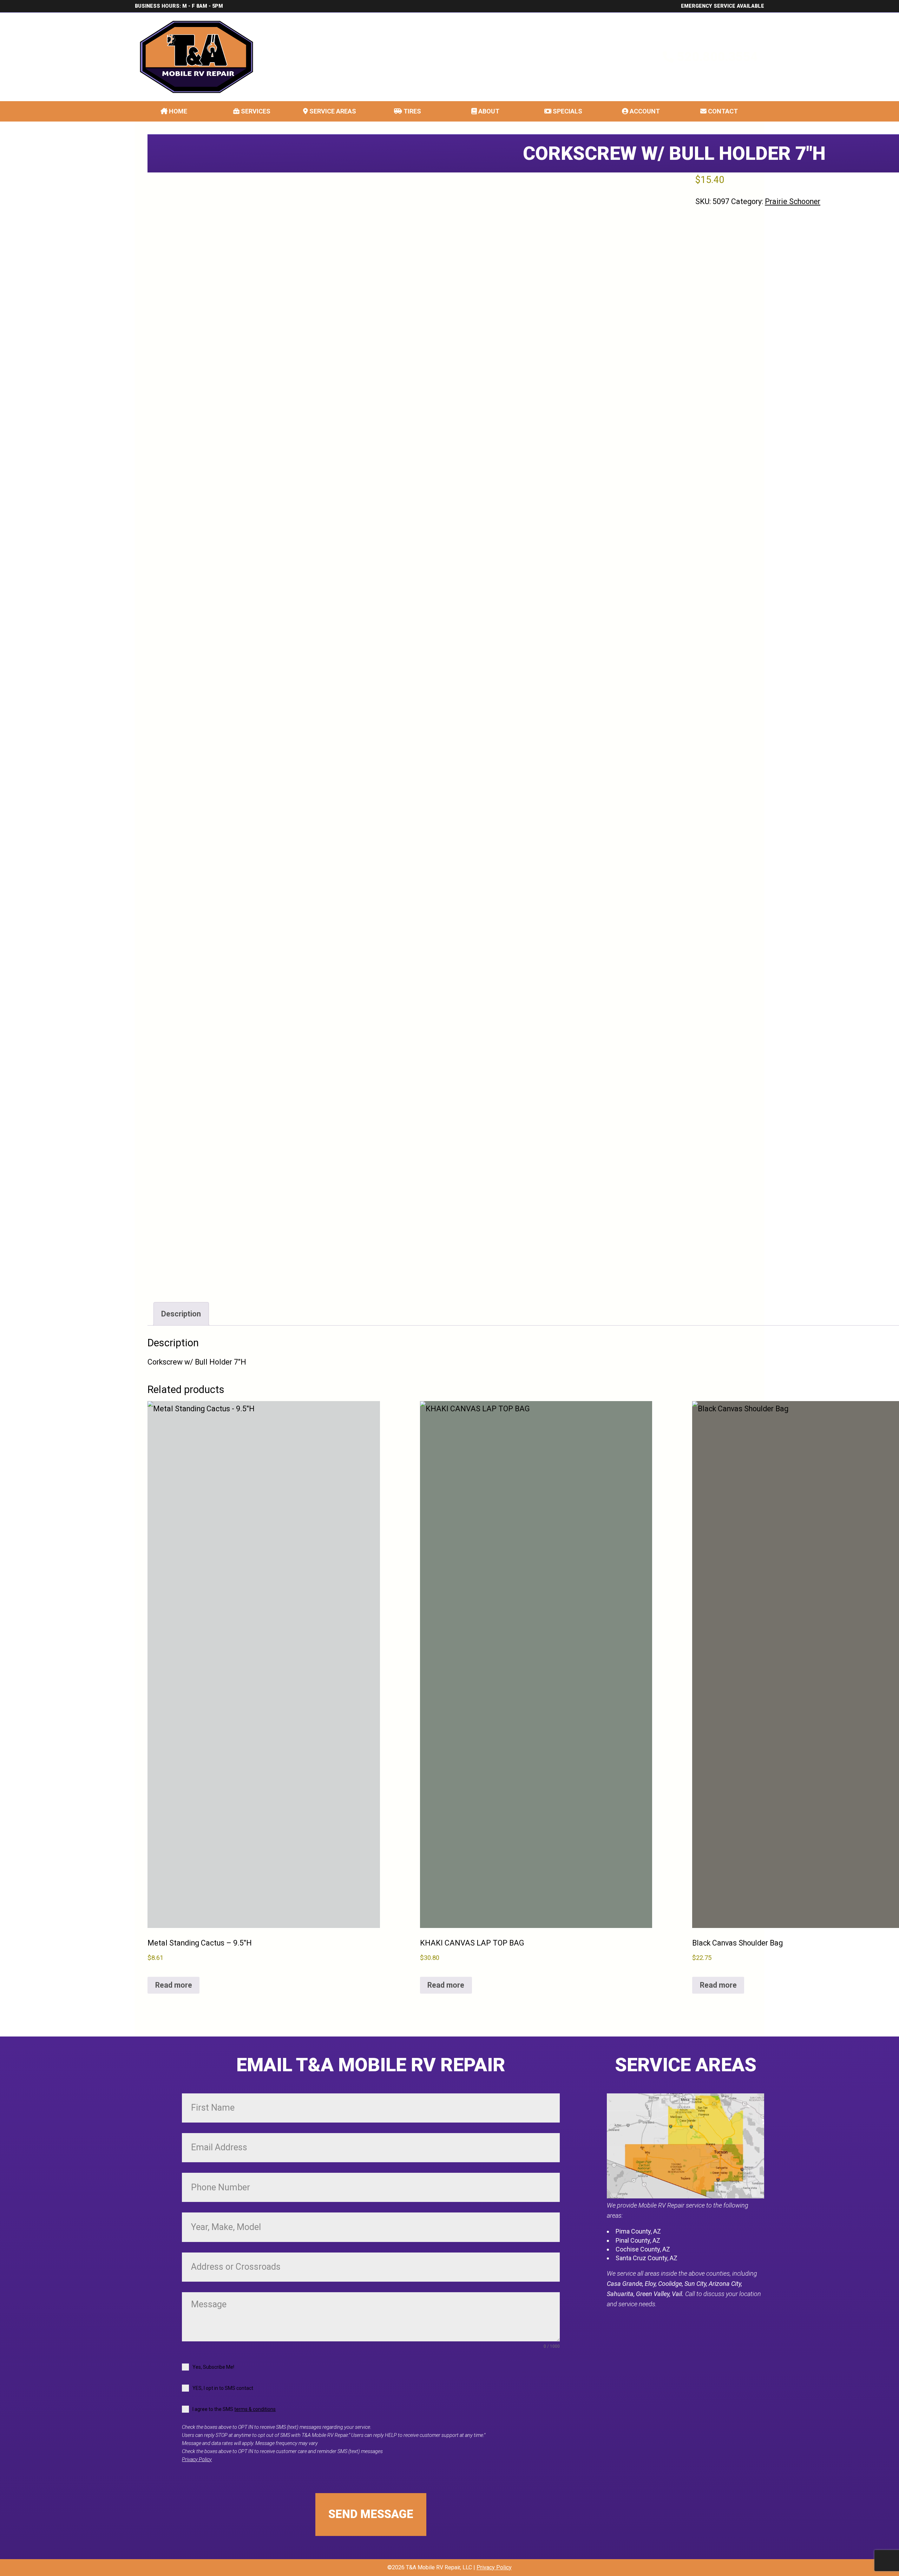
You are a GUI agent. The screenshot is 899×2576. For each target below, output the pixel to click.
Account (644, 111)
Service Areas (332, 111)
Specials (567, 111)
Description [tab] (181, 1314)
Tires (412, 111)
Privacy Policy (197, 2460)
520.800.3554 (717, 57)
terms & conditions (255, 2409)
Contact (722, 111)
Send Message (371, 2514)
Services (255, 111)
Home (177, 111)
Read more (174, 1985)
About (488, 111)
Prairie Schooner (793, 201)
